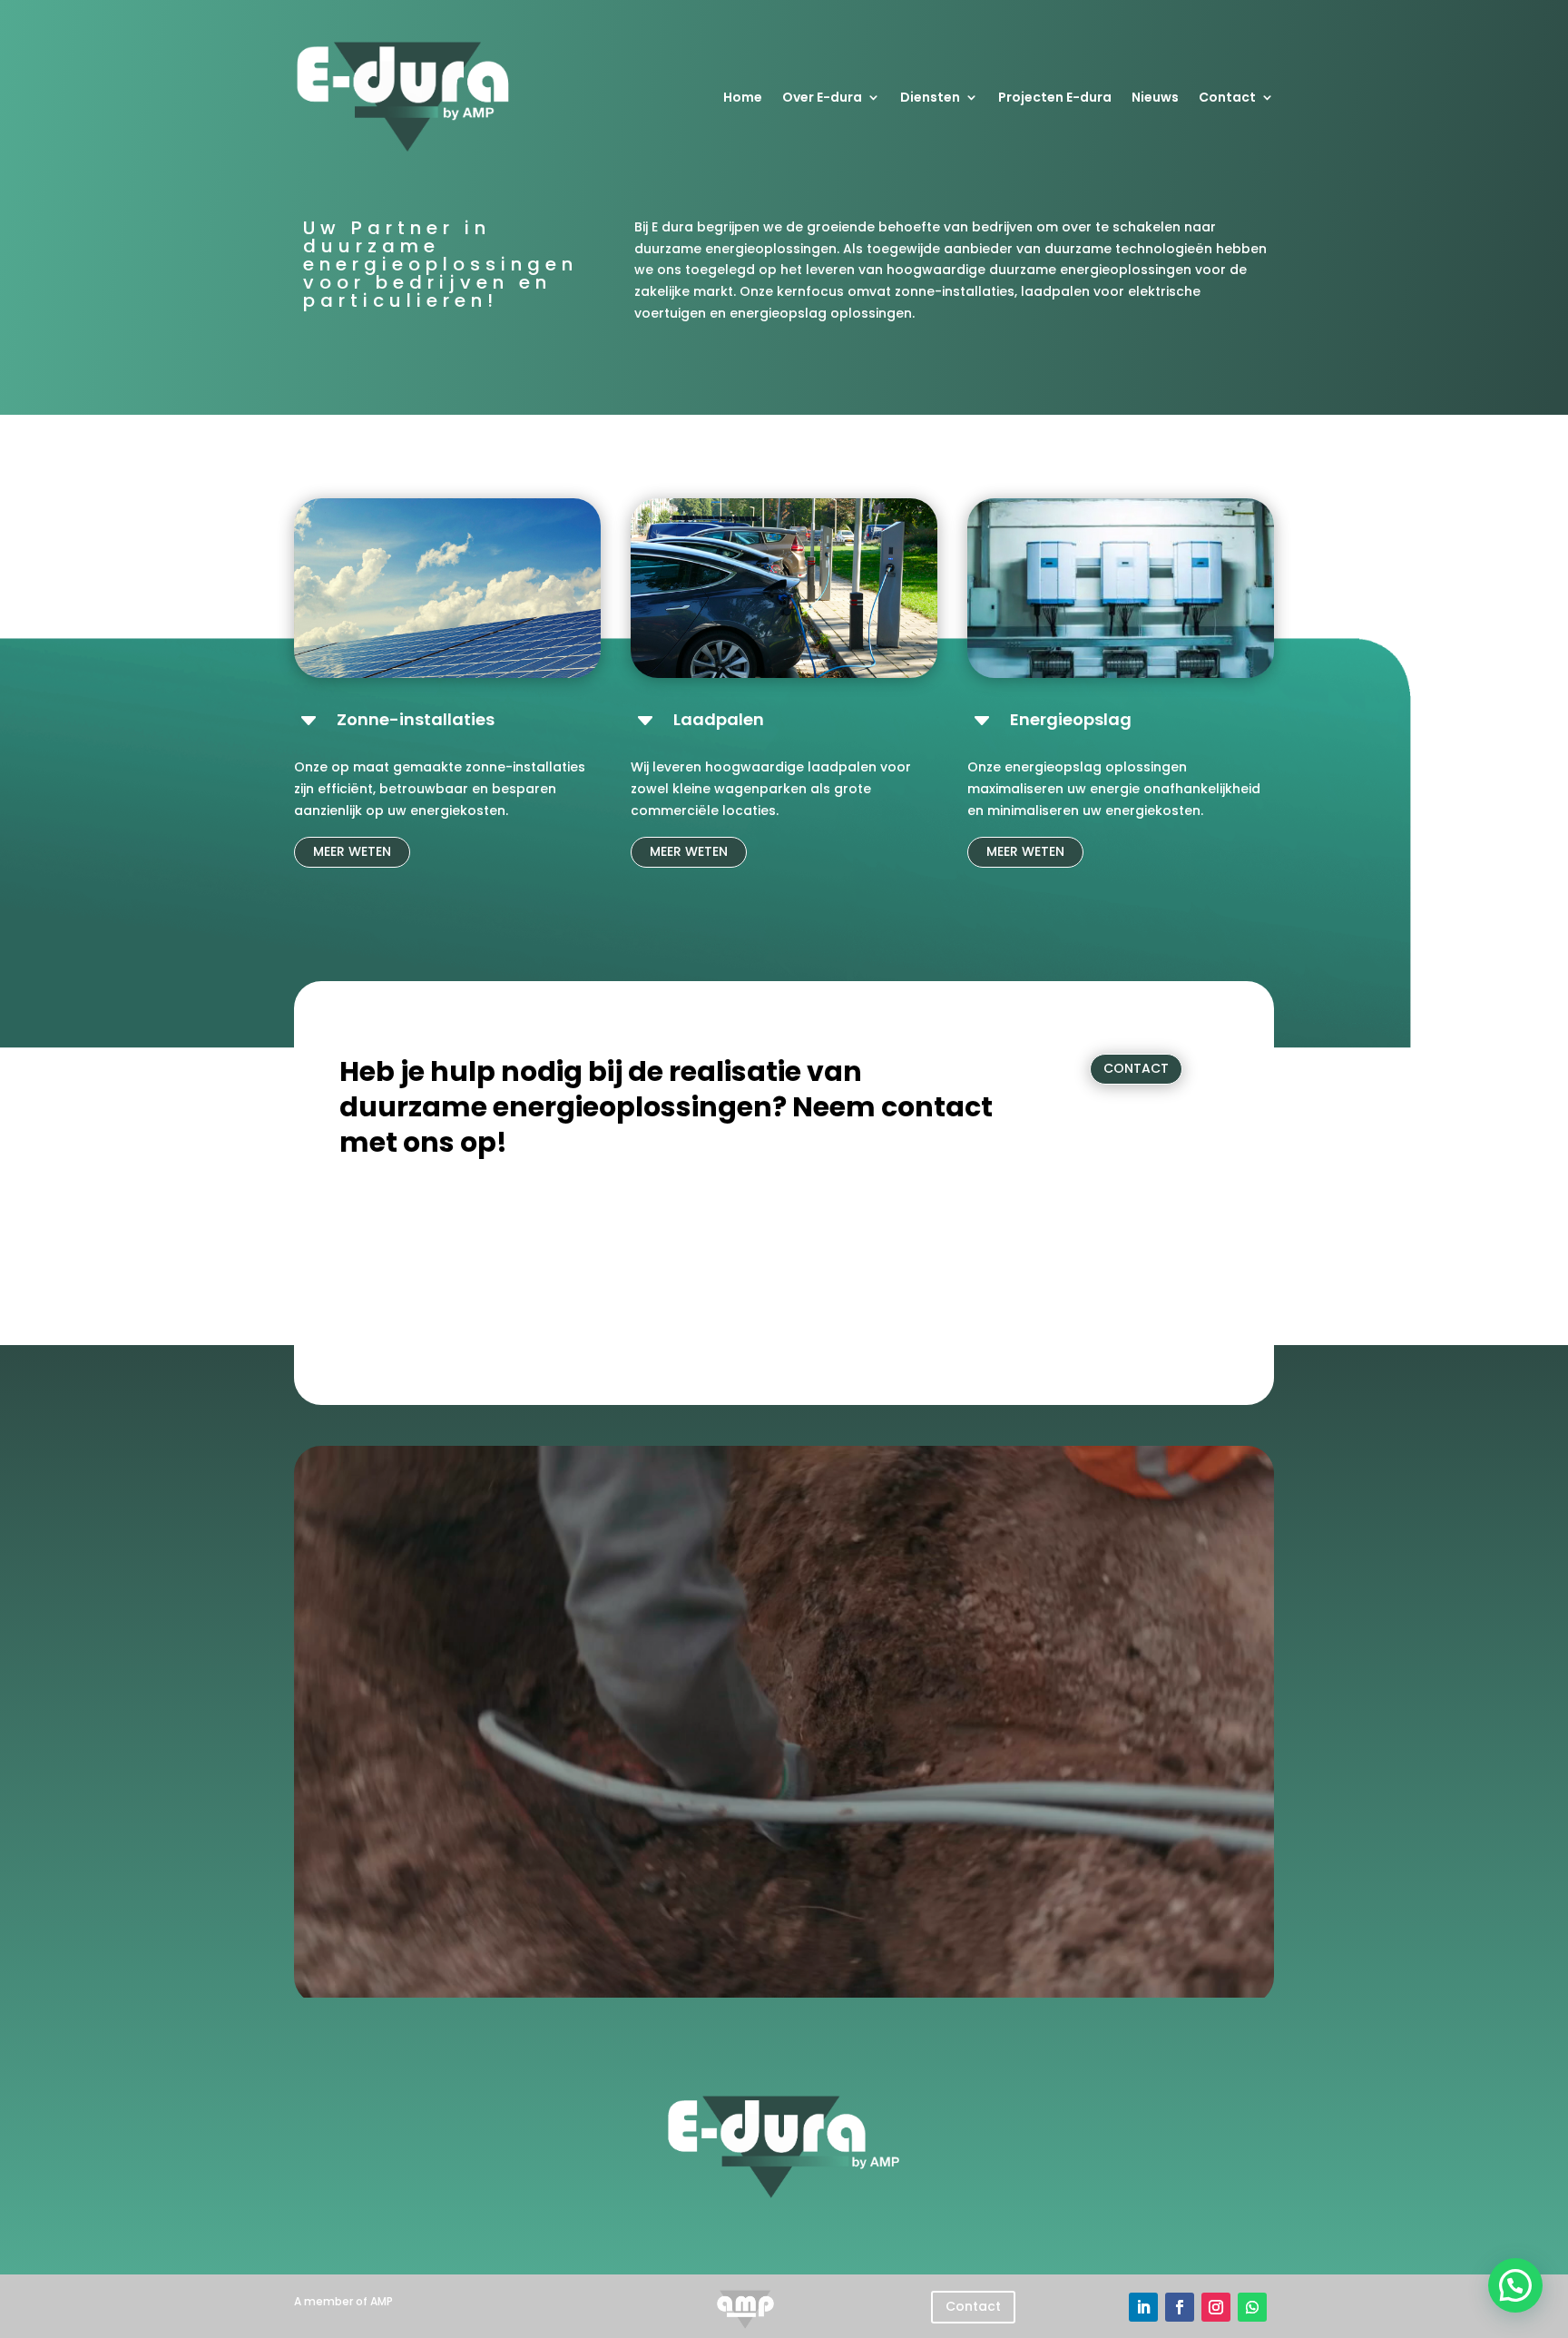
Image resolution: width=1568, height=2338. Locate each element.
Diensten (930, 97)
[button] (1515, 2285)
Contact (1227, 97)
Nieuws (1155, 97)
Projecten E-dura (1055, 97)
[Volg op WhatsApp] (1252, 2307)
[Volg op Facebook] (1180, 2307)
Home (743, 97)
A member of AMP (343, 2301)
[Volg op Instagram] (1216, 2307)
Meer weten (352, 851)
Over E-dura (822, 97)
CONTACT (1136, 1068)
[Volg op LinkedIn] (1143, 2307)
